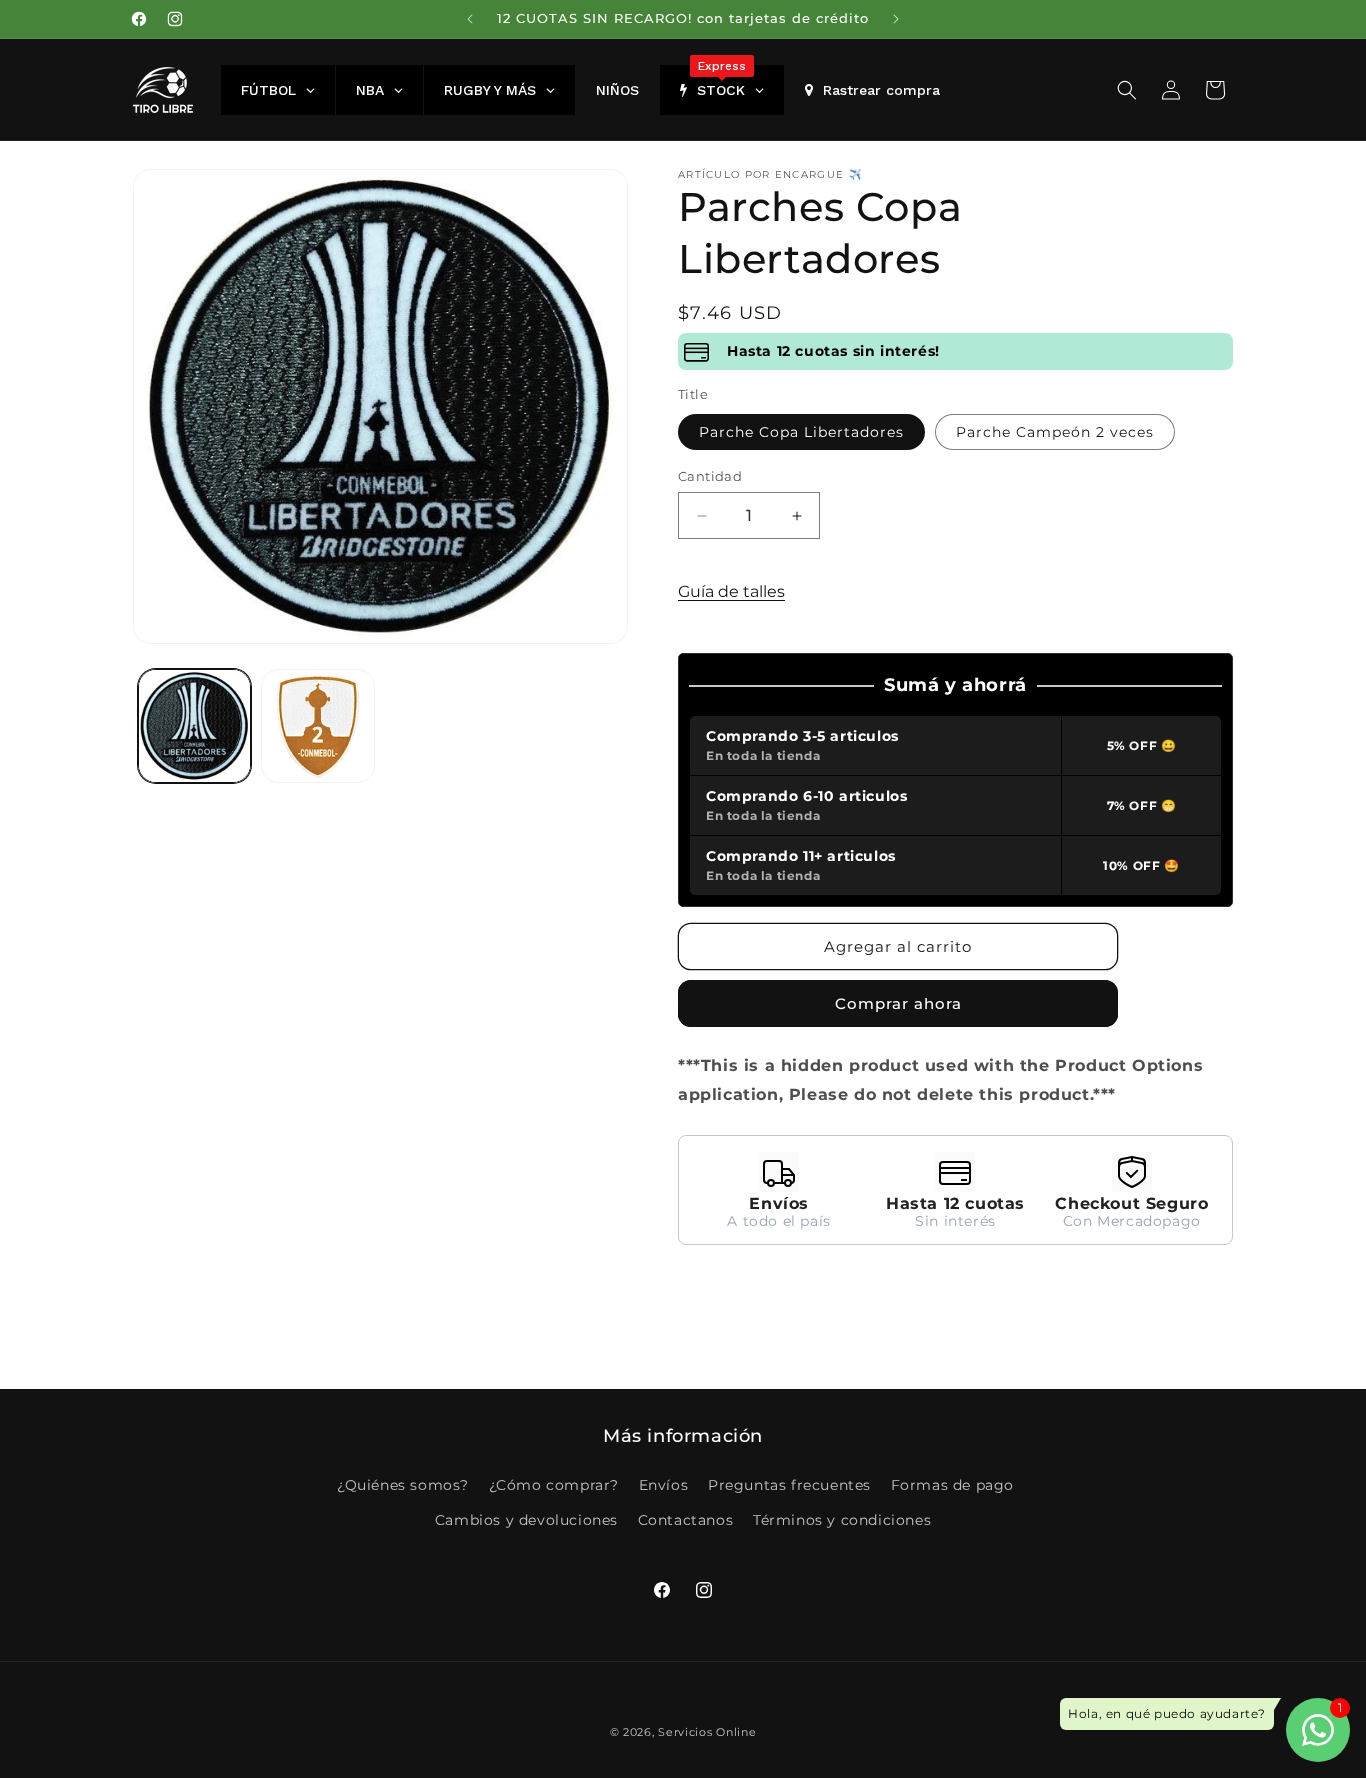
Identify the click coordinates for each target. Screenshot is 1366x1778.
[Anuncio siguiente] (896, 19)
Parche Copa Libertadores (801, 432)
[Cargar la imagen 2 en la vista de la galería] (317, 725)
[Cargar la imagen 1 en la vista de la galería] (194, 725)
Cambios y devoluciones (526, 1520)
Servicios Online (707, 1732)
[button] (1127, 90)
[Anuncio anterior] (470, 19)
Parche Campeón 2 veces (1055, 432)
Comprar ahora (898, 1003)
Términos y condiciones (842, 1520)
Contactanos (686, 1520)
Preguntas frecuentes (789, 1485)
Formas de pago (952, 1485)
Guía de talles (731, 591)
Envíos (664, 1485)
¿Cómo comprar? (554, 1485)
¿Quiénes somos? (403, 1485)
